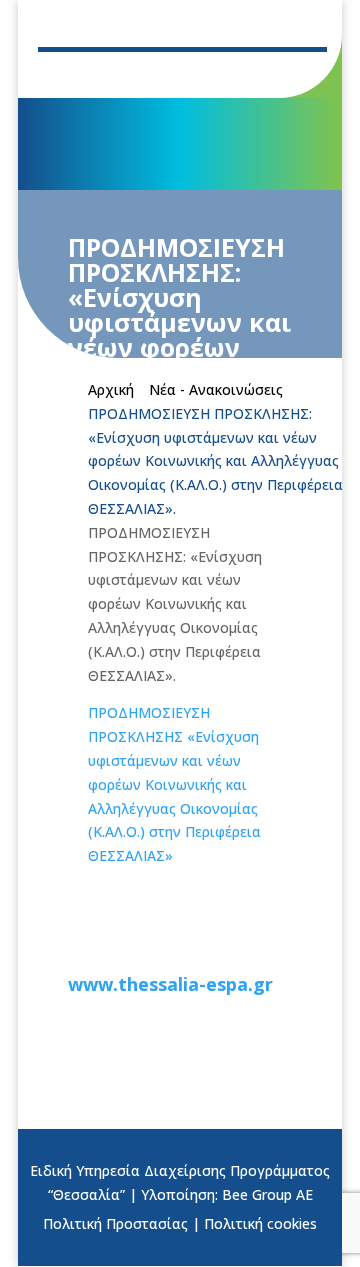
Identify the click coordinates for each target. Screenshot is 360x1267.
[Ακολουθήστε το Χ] (114, 74)
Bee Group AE (267, 1194)
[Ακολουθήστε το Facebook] (74, 74)
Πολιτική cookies (260, 1223)
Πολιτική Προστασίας (115, 1223)
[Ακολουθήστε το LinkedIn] (194, 74)
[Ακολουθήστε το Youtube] (154, 74)
